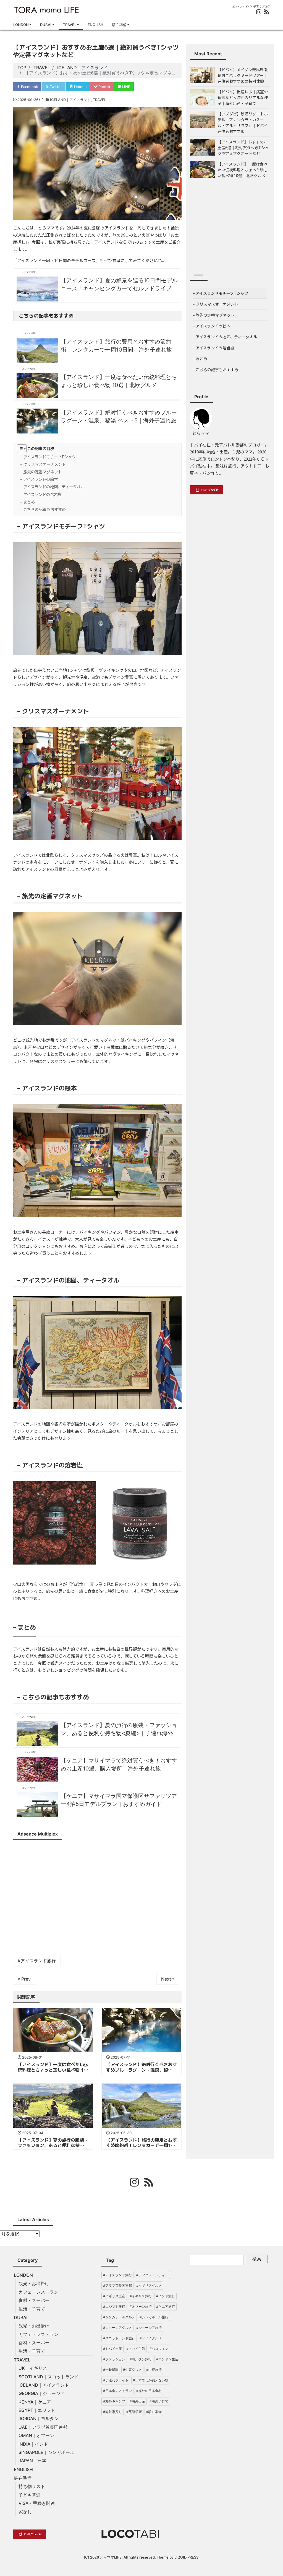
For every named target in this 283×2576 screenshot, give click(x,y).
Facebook (29, 87)
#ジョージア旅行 (149, 2328)
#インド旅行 (166, 2296)
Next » (168, 1979)
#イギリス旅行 (141, 2296)
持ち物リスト (32, 2486)
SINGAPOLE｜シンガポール (46, 2452)
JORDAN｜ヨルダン (39, 2418)
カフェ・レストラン (38, 2292)
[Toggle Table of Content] (19, 449)
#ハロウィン (159, 2349)
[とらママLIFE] (47, 9)
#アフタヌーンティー (152, 2275)
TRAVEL (70, 25)
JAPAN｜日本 (32, 2461)
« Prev (24, 1979)
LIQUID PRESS (186, 2557)
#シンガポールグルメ (119, 2317)
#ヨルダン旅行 (141, 2359)
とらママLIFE (111, 2557)
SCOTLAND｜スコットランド (49, 2377)
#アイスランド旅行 (37, 1961)
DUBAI (46, 25)
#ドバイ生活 (136, 2349)
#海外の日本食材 (149, 2391)
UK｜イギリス (33, 2368)
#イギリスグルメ (149, 2285)
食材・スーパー (34, 2300)
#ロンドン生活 (167, 2359)
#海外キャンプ (114, 2401)
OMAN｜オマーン (36, 2435)
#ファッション (114, 2359)
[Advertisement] (97, 1895)
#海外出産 (137, 2401)
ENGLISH (95, 25)
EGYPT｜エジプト (37, 2410)
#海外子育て (159, 2401)
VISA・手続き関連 (37, 2503)
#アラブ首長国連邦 (117, 2285)
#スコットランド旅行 (119, 2338)
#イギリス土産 (114, 2296)
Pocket (104, 87)
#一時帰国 (111, 2370)
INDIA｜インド (33, 2444)
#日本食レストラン (117, 2391)
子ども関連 (30, 2495)
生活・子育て (32, 2309)
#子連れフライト (116, 2380)
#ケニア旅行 (166, 2307)
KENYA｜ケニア (35, 2402)
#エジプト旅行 (114, 2307)
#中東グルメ (132, 2370)
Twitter (55, 87)
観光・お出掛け (34, 2283)
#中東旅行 (154, 2370)
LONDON (21, 25)
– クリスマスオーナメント (43, 464)
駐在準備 (119, 25)
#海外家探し (112, 2412)
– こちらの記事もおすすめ (43, 509)
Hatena (80, 87)
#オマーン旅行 (141, 2307)
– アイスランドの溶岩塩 (41, 494)
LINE (126, 87)
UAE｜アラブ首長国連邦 (43, 2427)
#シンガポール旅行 (154, 2317)
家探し (25, 2512)
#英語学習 (134, 2412)
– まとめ (27, 502)
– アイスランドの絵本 (39, 479)
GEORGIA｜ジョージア (42, 2393)
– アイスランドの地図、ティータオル (52, 486)
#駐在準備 (154, 2412)
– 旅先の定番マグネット (41, 472)
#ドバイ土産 (112, 2349)
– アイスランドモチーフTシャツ (48, 457)
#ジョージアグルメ (117, 2328)
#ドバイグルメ (151, 2338)
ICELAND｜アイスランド (70, 100)
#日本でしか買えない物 (151, 2380)
